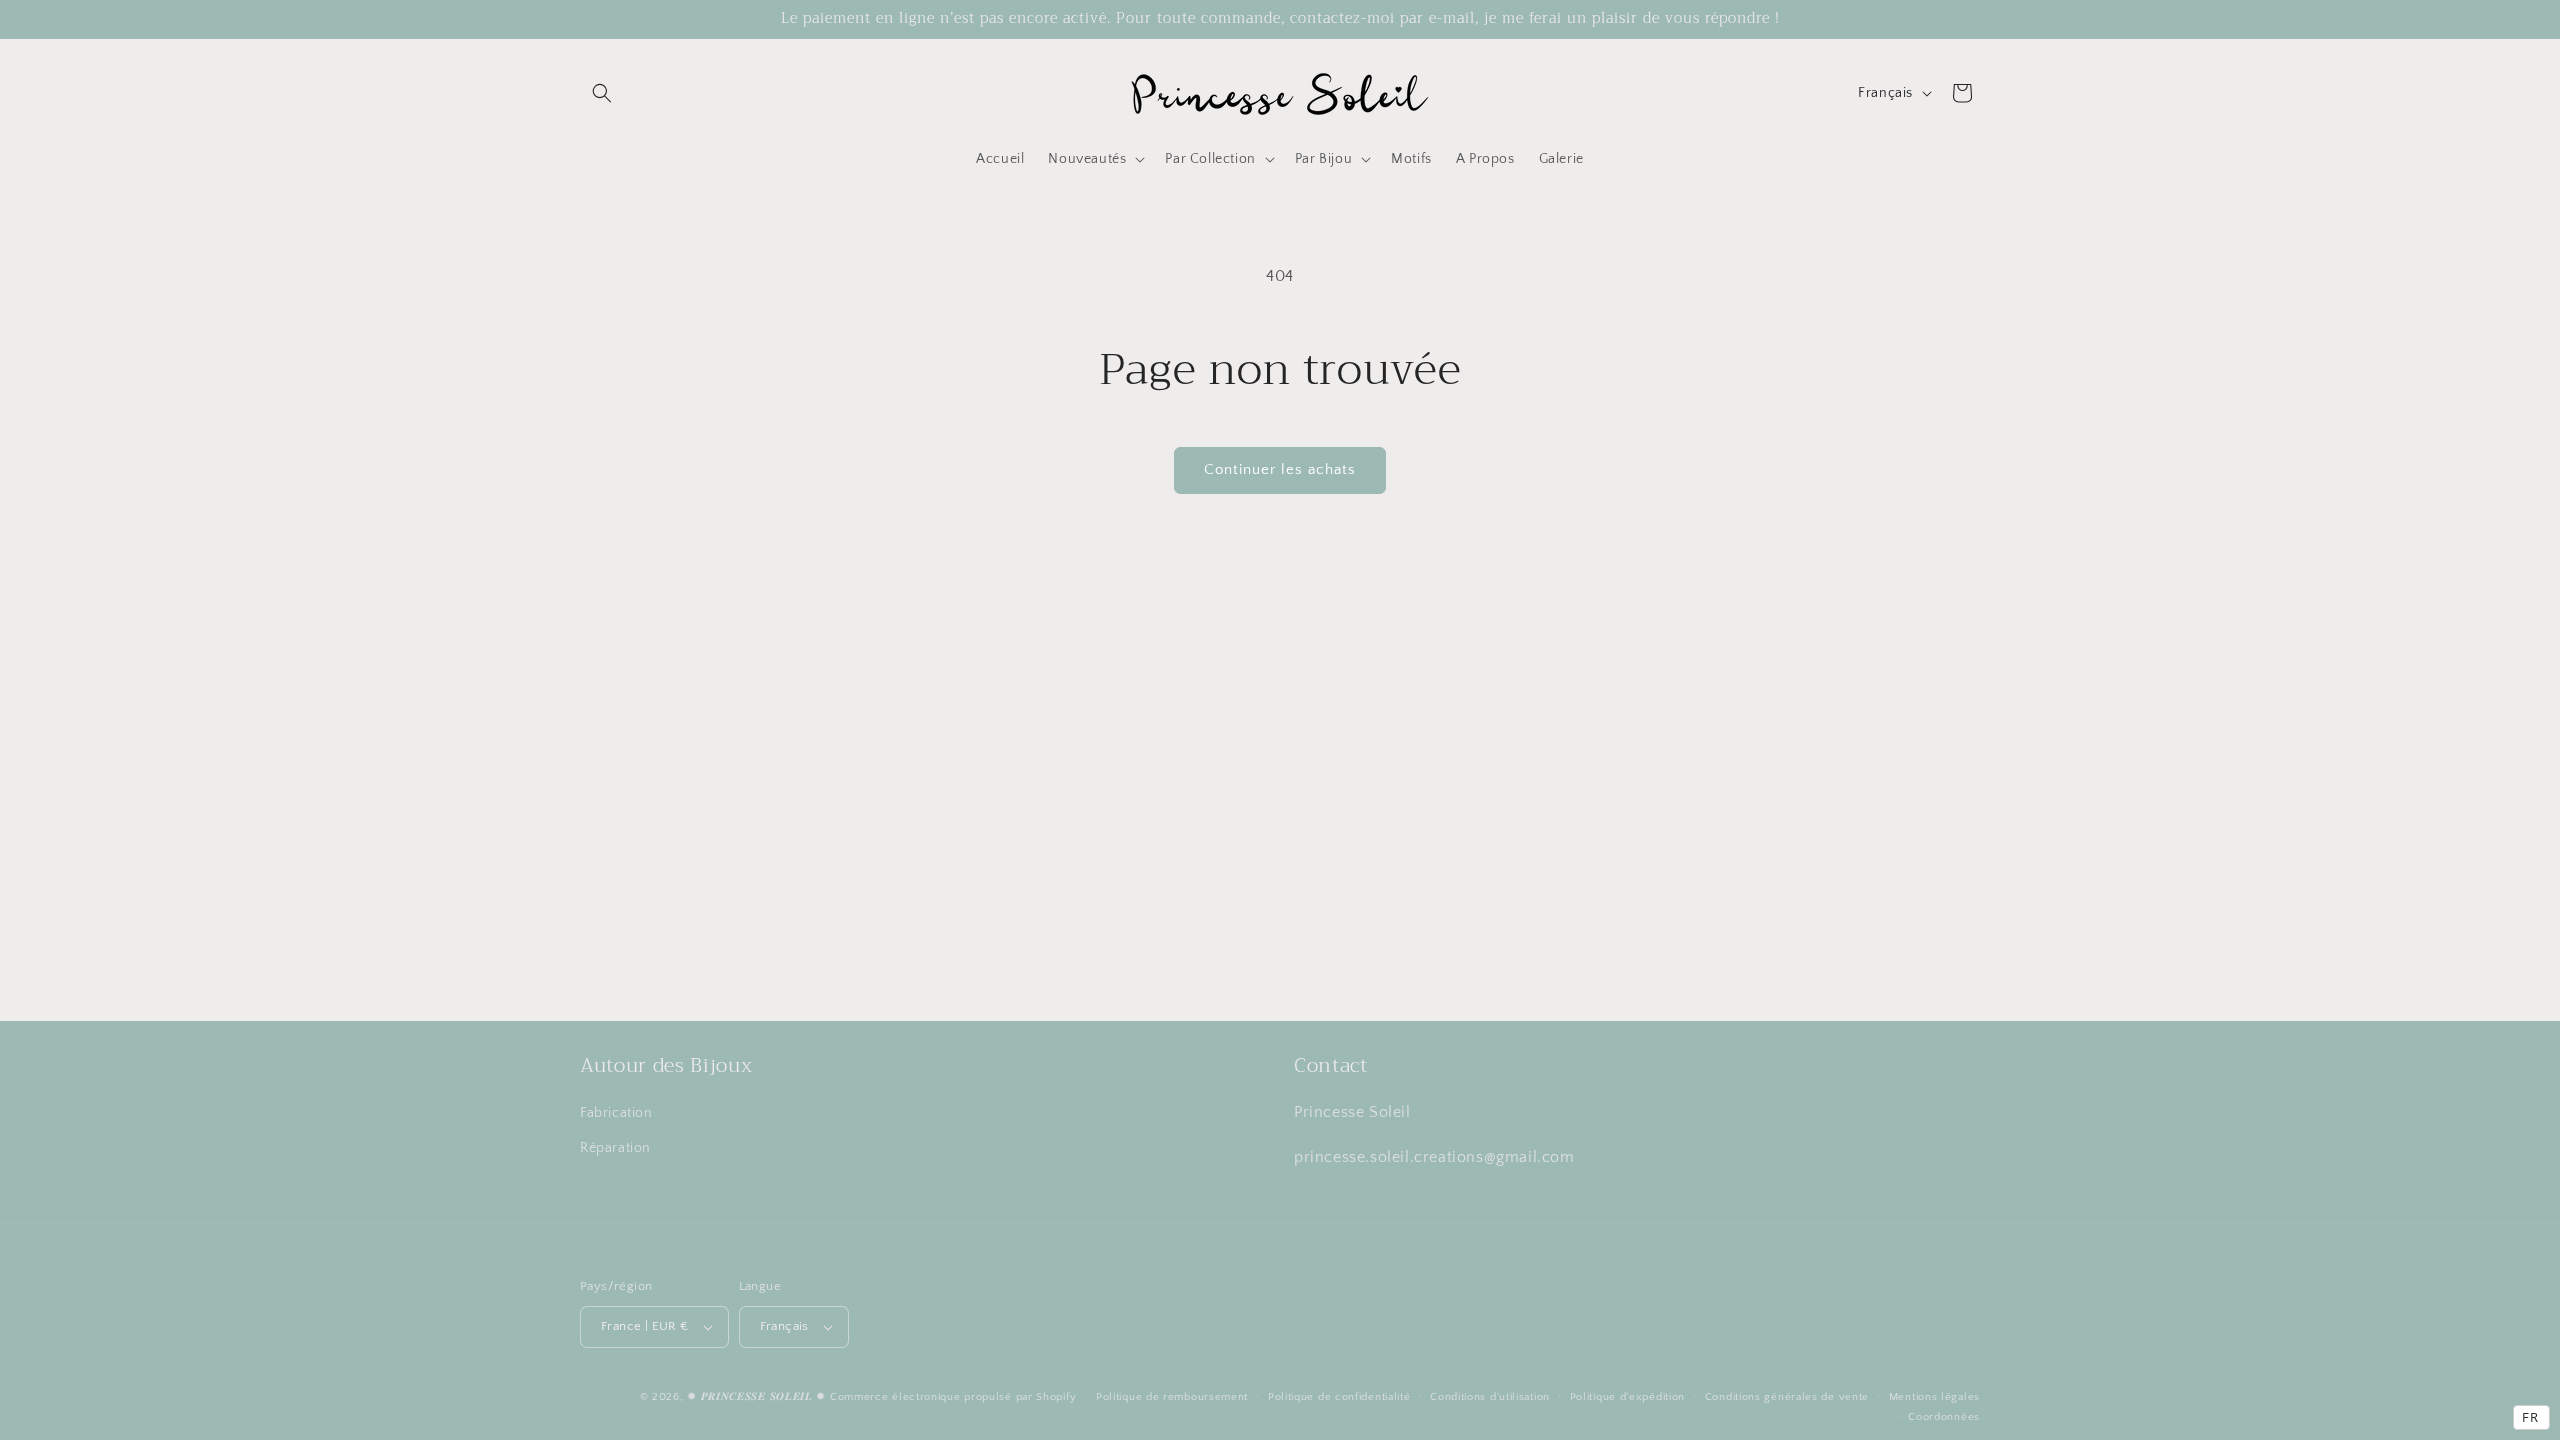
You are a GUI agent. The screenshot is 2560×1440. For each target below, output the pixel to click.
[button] (602, 93)
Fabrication (616, 1113)
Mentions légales (1934, 1397)
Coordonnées (1944, 1417)
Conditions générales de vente (1787, 1397)
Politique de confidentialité (1339, 1397)
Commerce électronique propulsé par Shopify (953, 1397)
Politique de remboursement (1172, 1397)
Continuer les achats (1280, 469)
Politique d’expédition (1627, 1397)
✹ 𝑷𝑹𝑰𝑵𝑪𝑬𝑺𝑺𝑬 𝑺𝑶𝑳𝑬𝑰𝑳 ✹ (756, 1397)
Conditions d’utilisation (1490, 1397)
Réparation (615, 1148)
